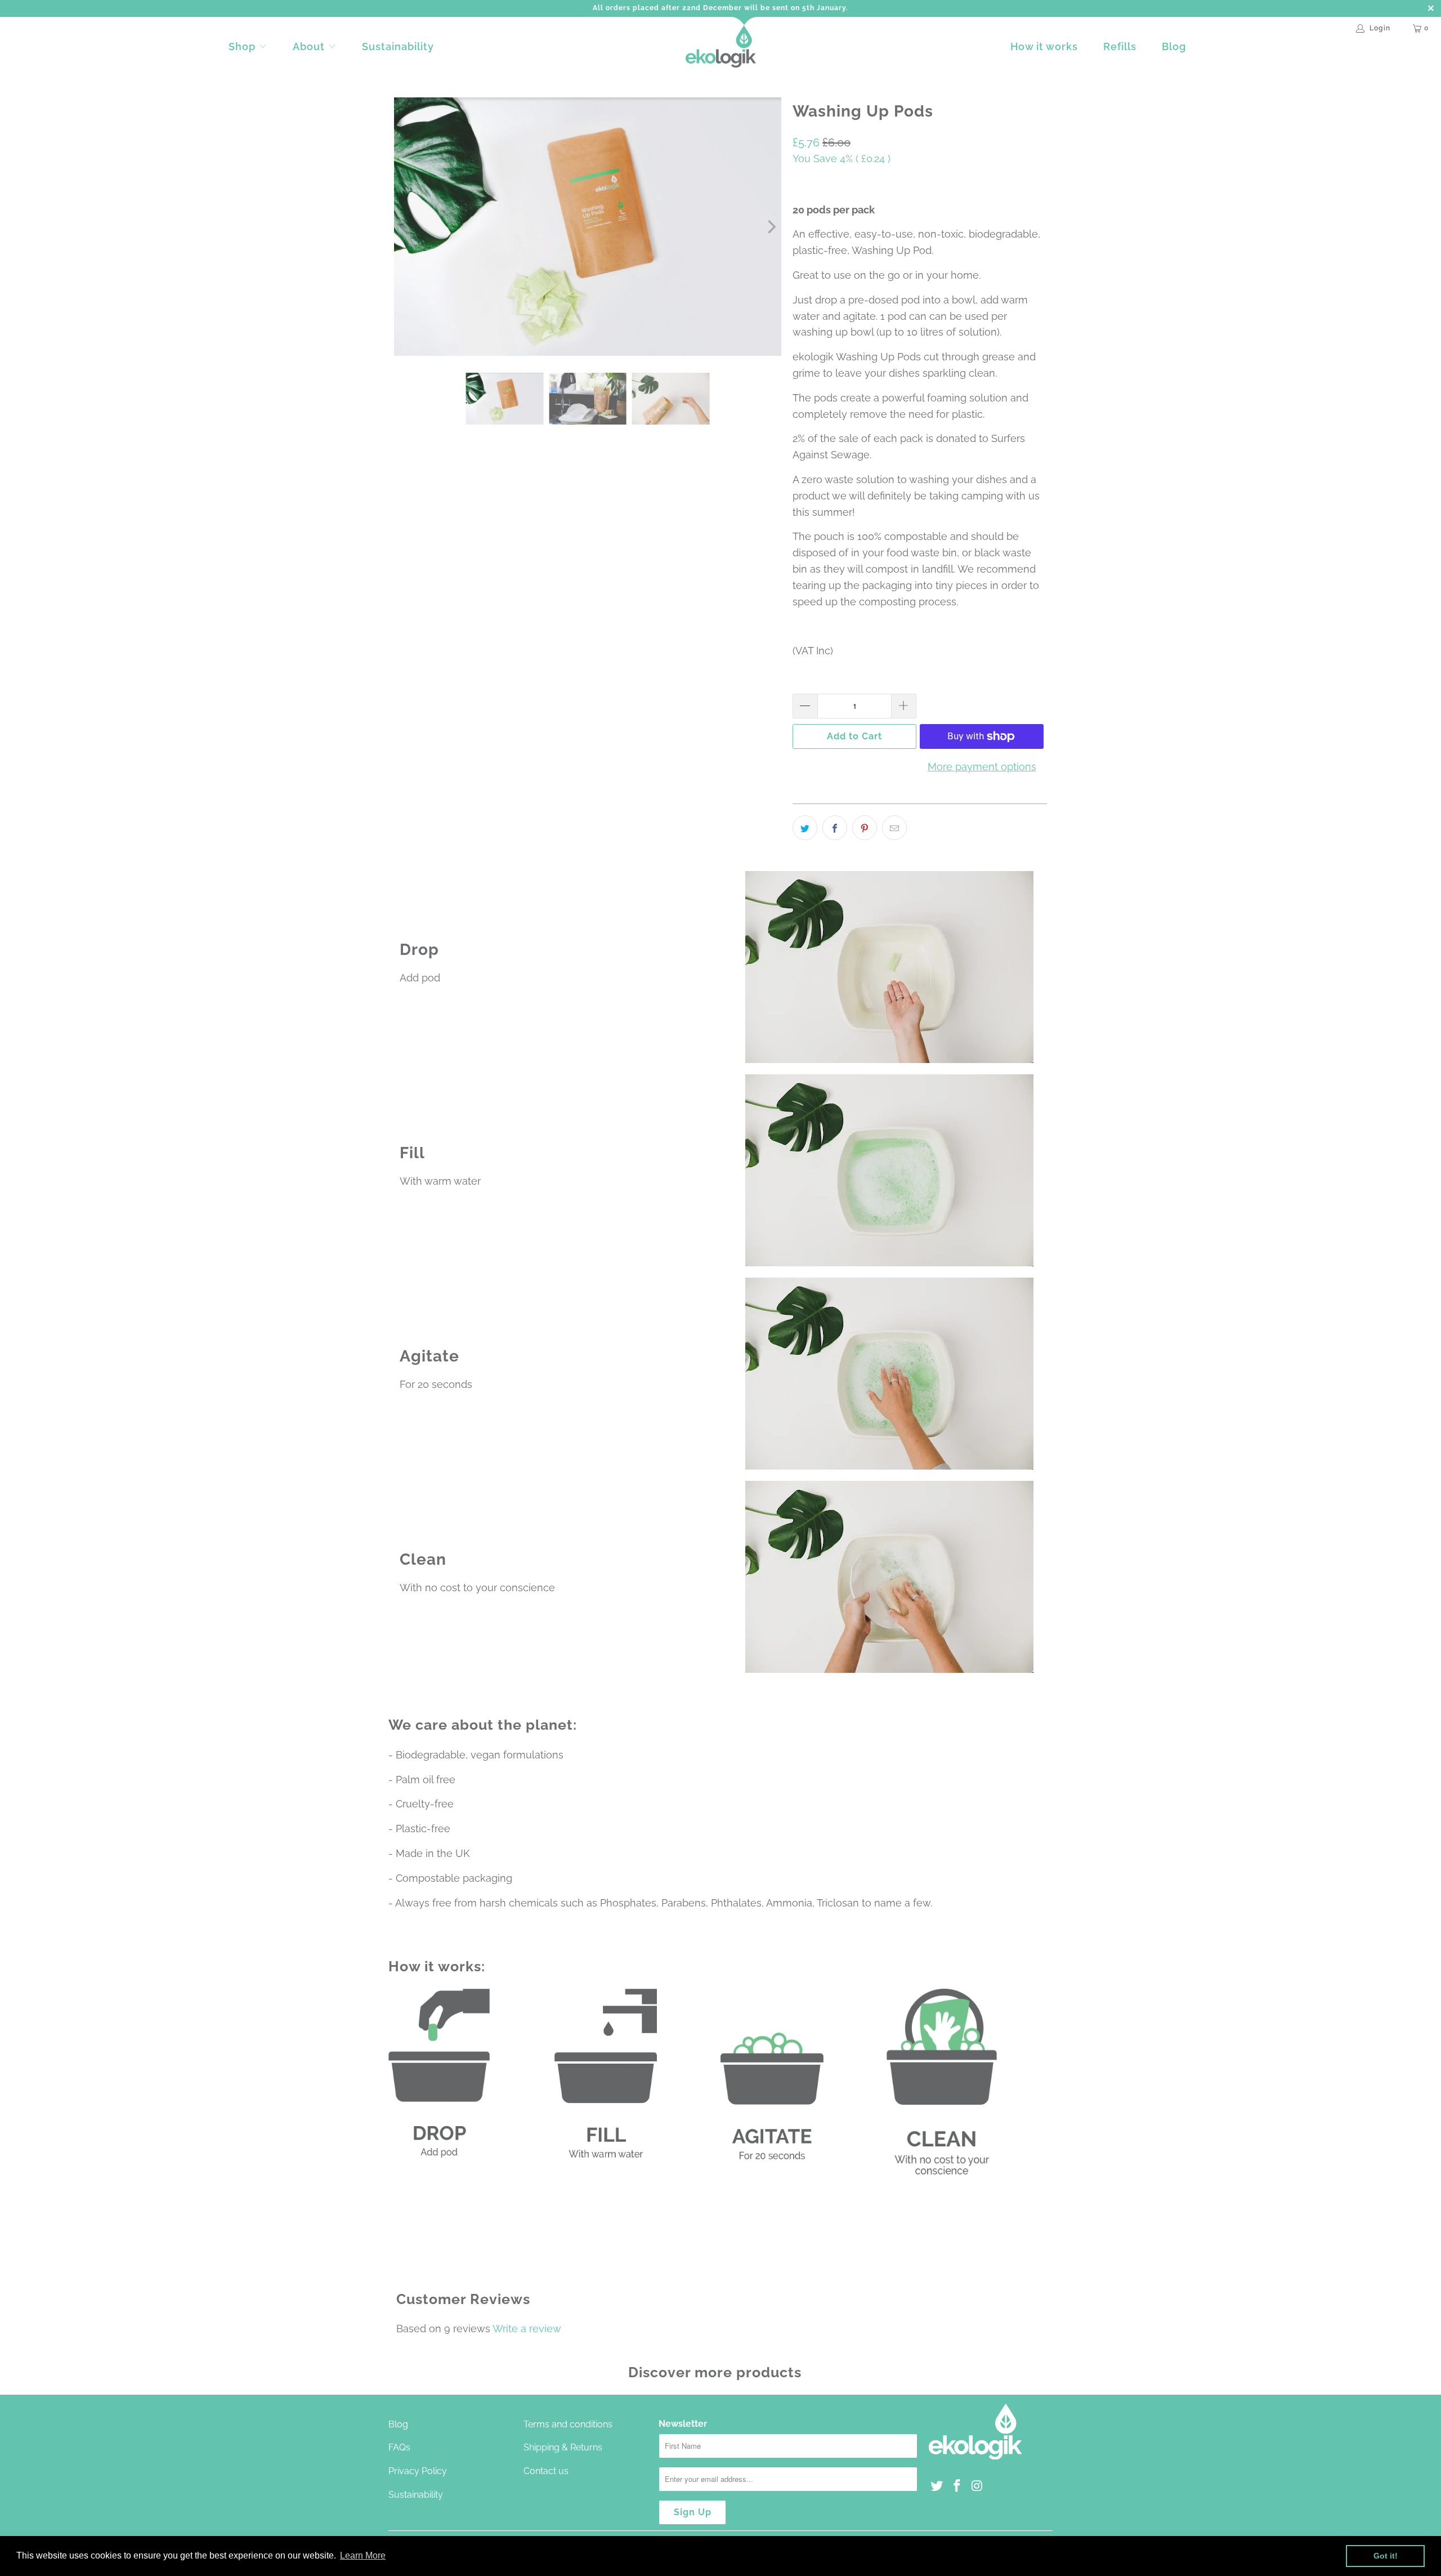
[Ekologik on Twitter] (937, 2486)
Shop (242, 46)
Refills (1120, 46)
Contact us (546, 2471)
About (310, 46)
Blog (1174, 46)
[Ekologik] (721, 47)
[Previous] (405, 227)
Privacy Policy (418, 2471)
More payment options (982, 767)
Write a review (527, 2329)
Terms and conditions (568, 2424)
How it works (1044, 46)
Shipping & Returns (563, 2447)
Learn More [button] (363, 2555)
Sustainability (398, 46)
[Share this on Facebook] (835, 828)
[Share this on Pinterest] (865, 828)
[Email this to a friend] (894, 828)
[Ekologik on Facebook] (957, 2486)
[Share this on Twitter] (805, 828)
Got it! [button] (1386, 2556)
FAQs (399, 2447)
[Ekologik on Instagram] (977, 2486)
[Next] (771, 227)
